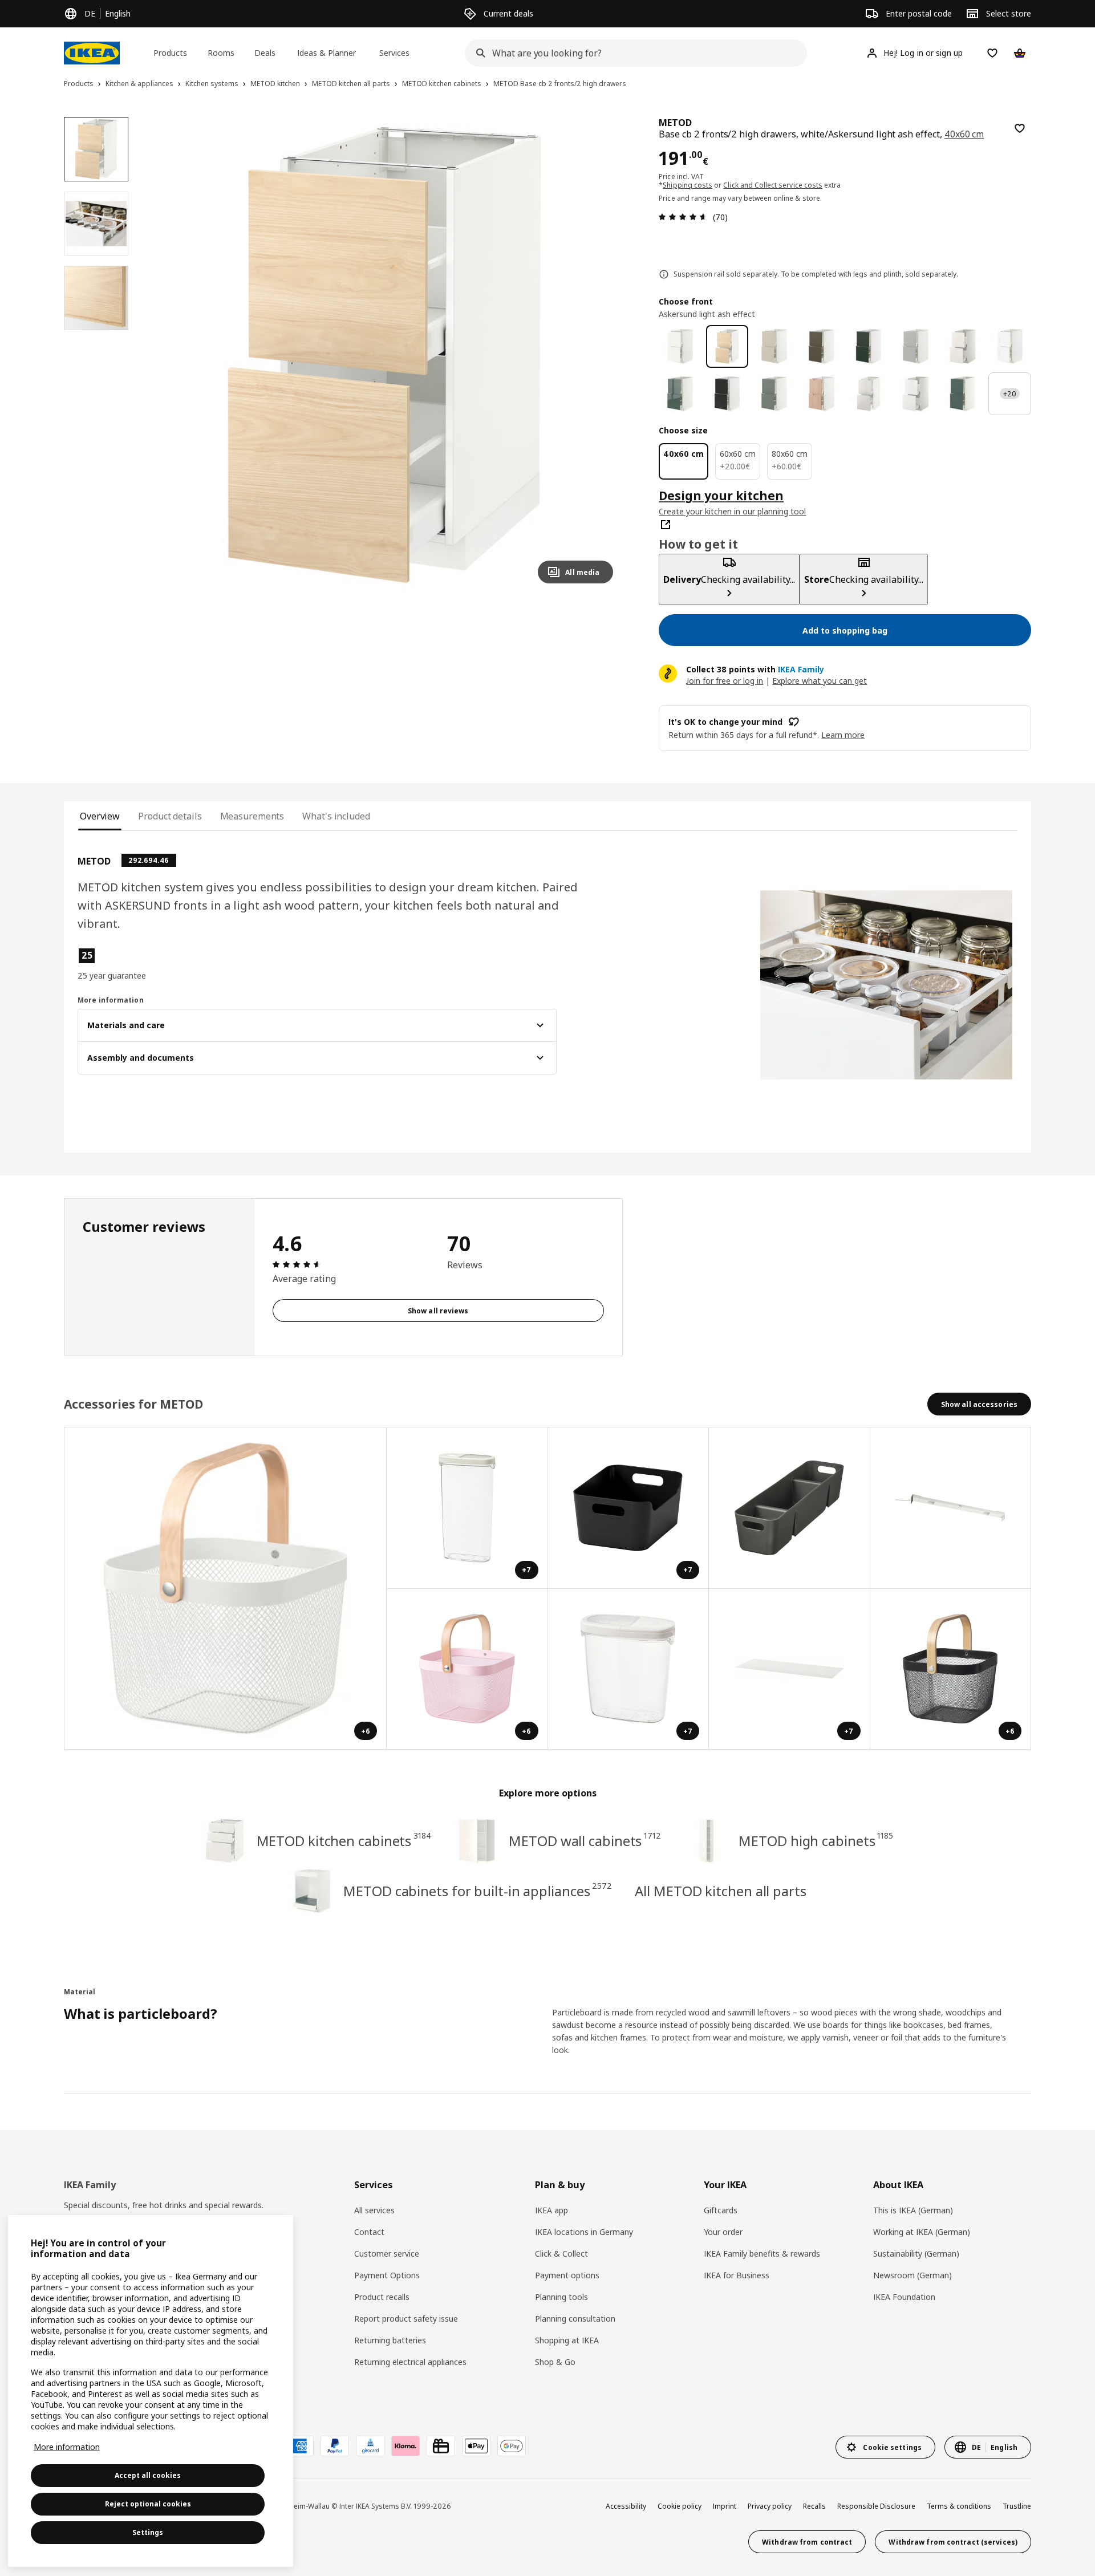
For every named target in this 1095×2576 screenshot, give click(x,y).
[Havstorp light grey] (916, 346)
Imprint (725, 2506)
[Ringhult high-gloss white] (916, 394)
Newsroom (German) (912, 2275)
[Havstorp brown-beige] (822, 346)
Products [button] (170, 53)
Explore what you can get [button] (820, 681)
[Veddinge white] (963, 346)
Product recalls (382, 2297)
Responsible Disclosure (876, 2506)
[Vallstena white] (680, 346)
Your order (723, 2232)
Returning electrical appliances (410, 2362)
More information (67, 2447)
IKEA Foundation (904, 2297)
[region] (385, 355)
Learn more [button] (843, 735)
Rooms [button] (221, 53)
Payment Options (387, 2275)
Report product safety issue (406, 2319)
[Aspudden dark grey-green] (963, 394)
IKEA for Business (737, 2275)
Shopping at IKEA (567, 2340)
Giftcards (721, 2210)
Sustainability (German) (916, 2254)
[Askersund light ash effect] (727, 346)
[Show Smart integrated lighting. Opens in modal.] (951, 1508)
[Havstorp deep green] (869, 346)
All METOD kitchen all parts (720, 1891)
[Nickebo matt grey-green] (774, 394)
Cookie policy (680, 2506)
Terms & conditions (959, 2506)
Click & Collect (561, 2254)
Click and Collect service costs (773, 185)
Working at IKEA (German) (922, 2232)
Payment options (567, 2275)
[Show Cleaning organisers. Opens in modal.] (790, 1508)
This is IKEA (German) (913, 2210)
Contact (369, 2232)
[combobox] (632, 53)
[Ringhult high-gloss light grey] (869, 394)
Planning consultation (575, 2319)
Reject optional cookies (148, 2504)
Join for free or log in (725, 681)
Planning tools (561, 2297)
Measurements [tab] (252, 816)
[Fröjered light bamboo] (822, 394)
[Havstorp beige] (774, 346)
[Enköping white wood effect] (1010, 346)
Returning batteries (390, 2340)
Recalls (814, 2506)
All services (374, 2210)
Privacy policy (770, 2506)
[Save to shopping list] (1020, 128)
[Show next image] (599, 355)
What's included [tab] (336, 816)
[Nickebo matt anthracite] (727, 394)
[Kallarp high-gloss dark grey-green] (680, 394)
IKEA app (551, 2210)
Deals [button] (265, 53)
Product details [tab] (170, 816)
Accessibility (626, 2506)
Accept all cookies (148, 2475)
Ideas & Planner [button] (327, 53)
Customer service (387, 2254)
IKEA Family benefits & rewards (762, 2254)
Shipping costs (688, 185)
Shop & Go (555, 2362)
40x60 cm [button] (964, 134)
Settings (148, 2532)
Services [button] (394, 53)
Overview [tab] (100, 816)
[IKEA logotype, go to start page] (92, 53)
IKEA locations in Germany (584, 2232)
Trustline (1017, 2506)
